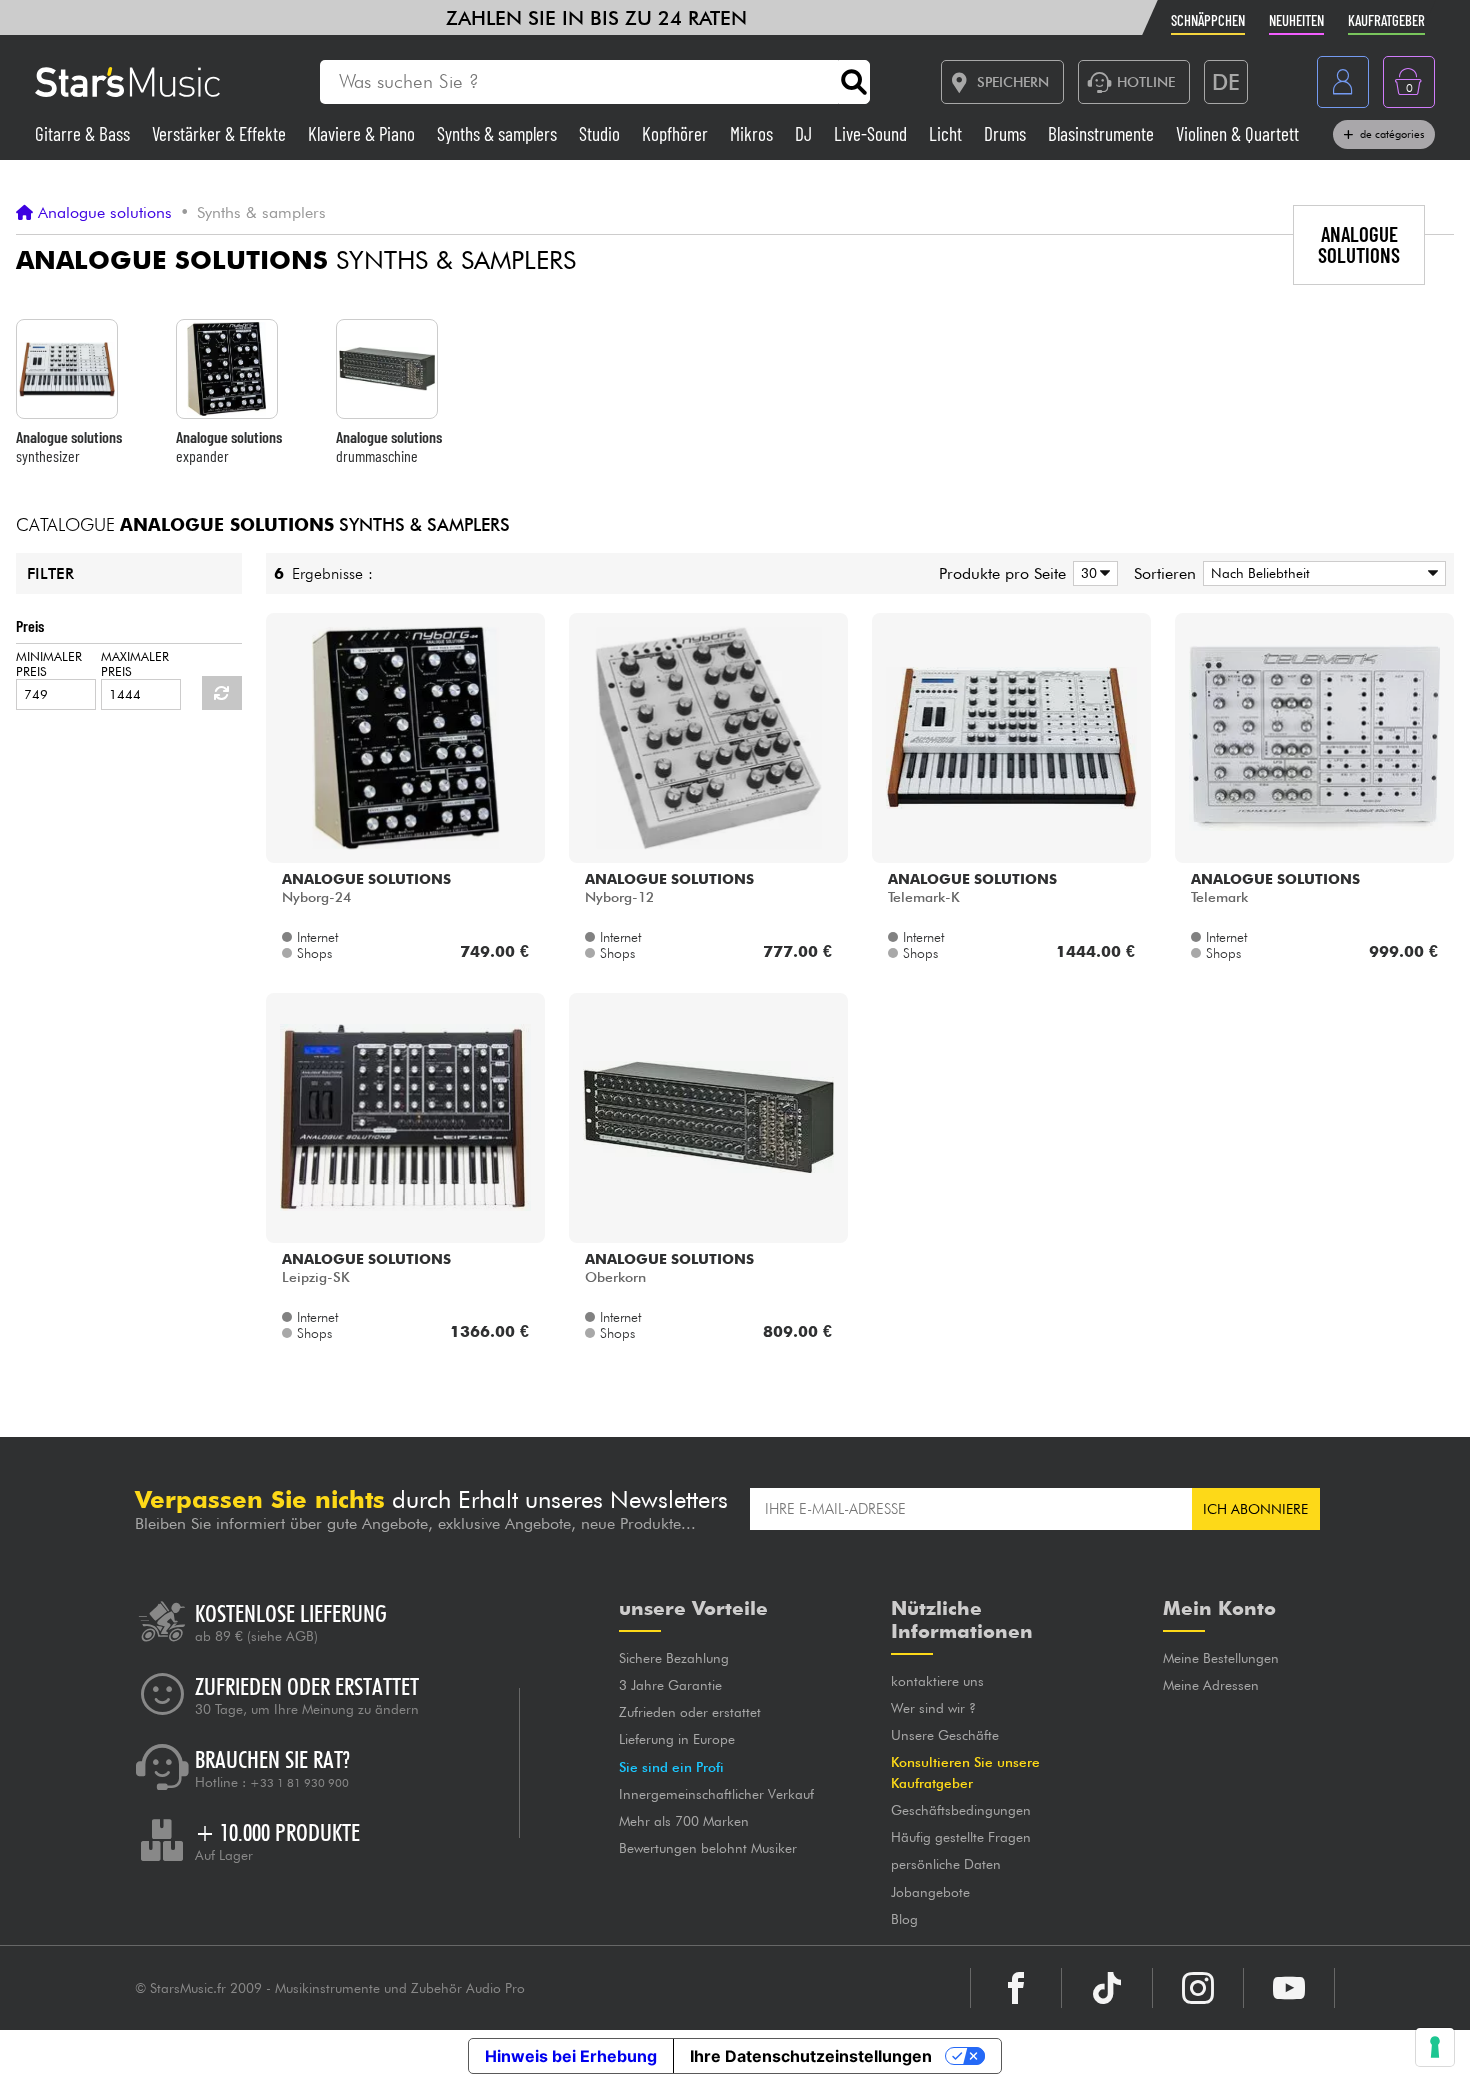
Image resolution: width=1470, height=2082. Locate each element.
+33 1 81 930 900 (299, 1783)
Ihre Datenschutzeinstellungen (811, 2056)
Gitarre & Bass (84, 133)
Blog (904, 1919)
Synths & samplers (499, 133)
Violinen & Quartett (1237, 133)
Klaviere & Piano (363, 133)
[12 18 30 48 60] (1092, 573)
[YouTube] (1289, 1988)
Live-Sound (872, 133)
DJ (805, 133)
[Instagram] (1198, 1988)
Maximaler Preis (135, 664)
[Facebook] (1016, 1988)
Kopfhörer (677, 133)
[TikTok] (1107, 1988)
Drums (1007, 133)
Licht (947, 133)
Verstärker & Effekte (221, 133)
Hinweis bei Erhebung (571, 2056)
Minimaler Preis (49, 664)
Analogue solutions (105, 213)
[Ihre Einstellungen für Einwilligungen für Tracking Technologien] (1435, 2047)
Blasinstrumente (1103, 133)
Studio (601, 133)
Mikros (753, 133)
